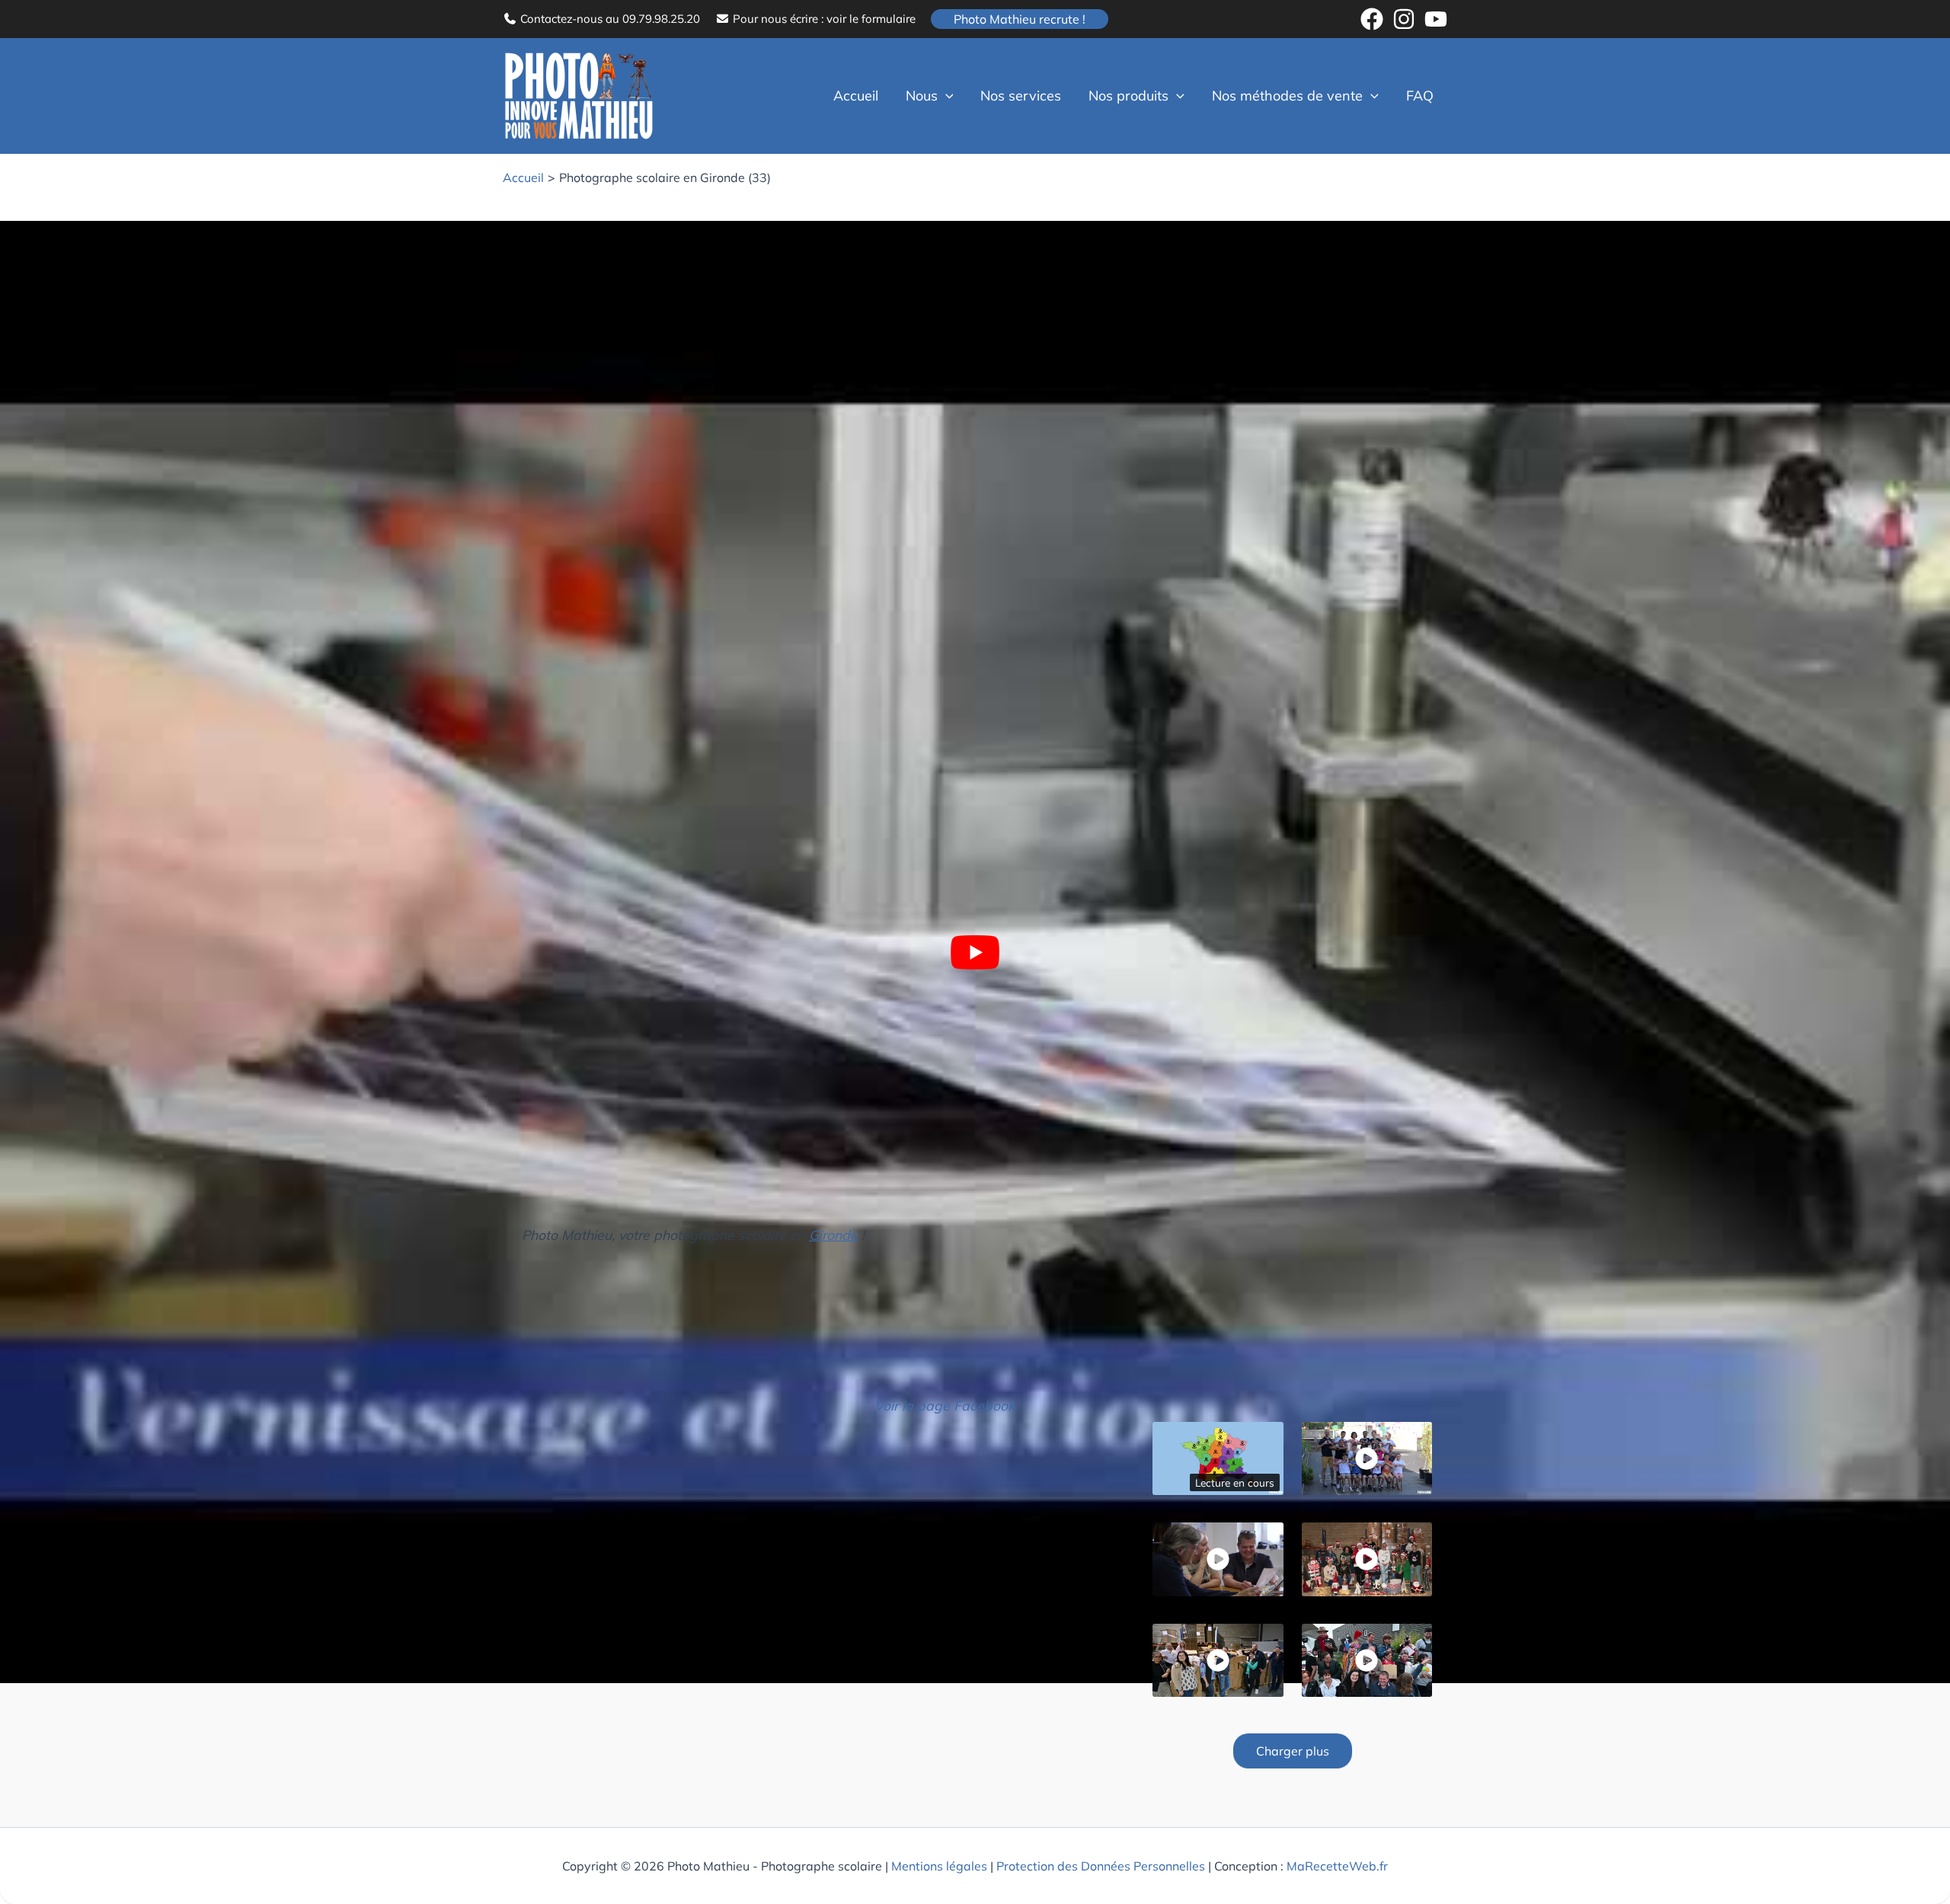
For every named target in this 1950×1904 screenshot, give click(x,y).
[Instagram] (1404, 19)
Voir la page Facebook (945, 1405)
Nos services (1021, 96)
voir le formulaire (871, 19)
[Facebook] (1372, 19)
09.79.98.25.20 (661, 19)
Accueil (856, 96)
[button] (1020, 19)
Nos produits (1128, 96)
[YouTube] (1436, 19)
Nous (922, 96)
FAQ (1420, 96)
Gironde (833, 1235)
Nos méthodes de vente (1287, 96)
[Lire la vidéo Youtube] (975, 952)
